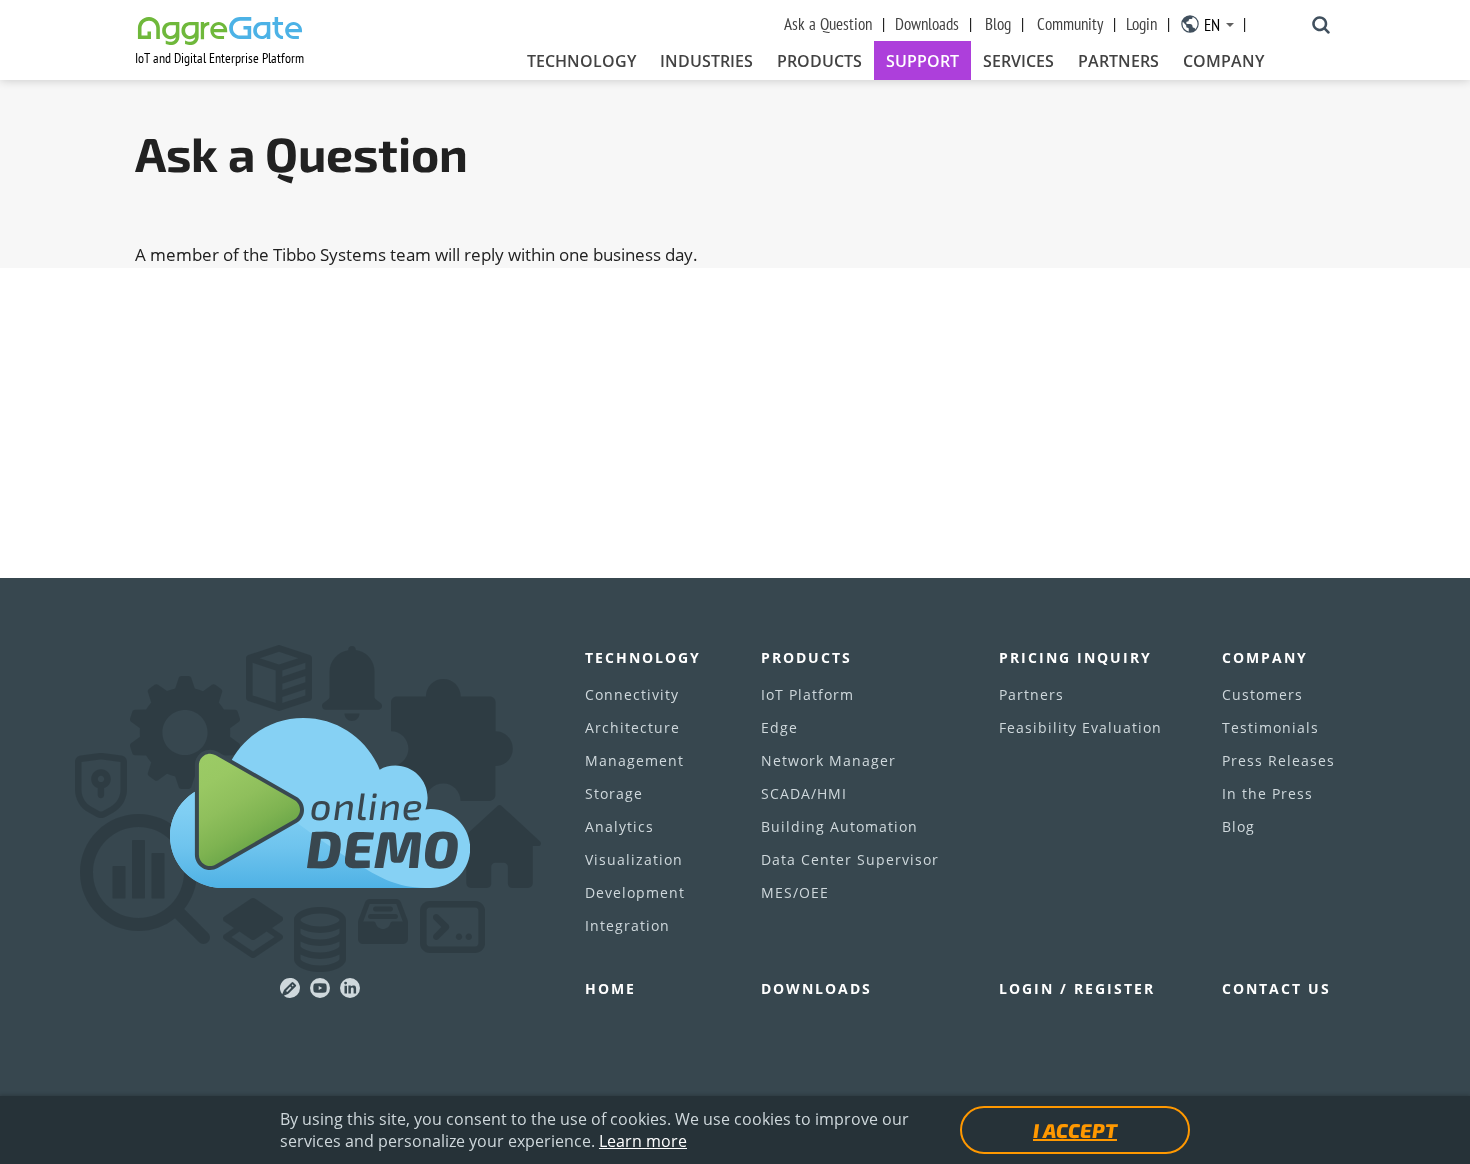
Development (635, 892)
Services (1018, 61)
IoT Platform (807, 694)
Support (922, 61)
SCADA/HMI (804, 793)
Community (1070, 24)
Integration (627, 925)
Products (819, 61)
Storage (614, 793)
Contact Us (1276, 988)
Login (1141, 24)
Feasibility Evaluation (1080, 727)
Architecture (632, 727)
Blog (998, 24)
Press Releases (1278, 760)
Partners (1118, 61)
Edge (779, 727)
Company (1223, 61)
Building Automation (839, 826)
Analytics (619, 826)
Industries (706, 61)
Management (634, 760)
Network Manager (828, 760)
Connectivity (632, 694)
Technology (581, 61)
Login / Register (1077, 988)
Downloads (927, 24)
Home (610, 988)
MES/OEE (795, 892)
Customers (1262, 694)
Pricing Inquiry (1075, 657)
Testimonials (1270, 727)
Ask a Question (828, 24)
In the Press (1267, 793)
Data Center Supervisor (850, 859)
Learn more (643, 1141)
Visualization (634, 859)
